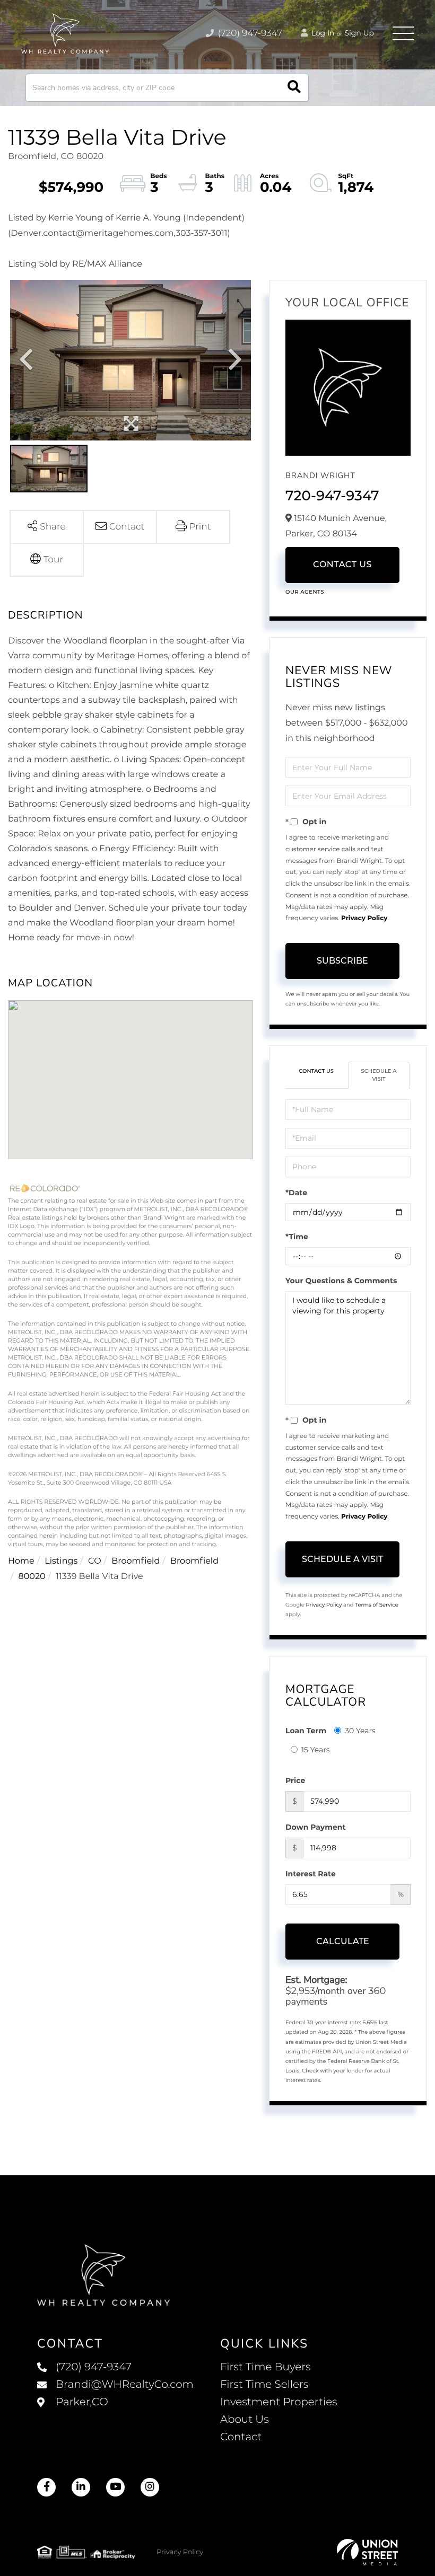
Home (21, 1561)
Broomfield (136, 1561)
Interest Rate (311, 1874)
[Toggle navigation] (403, 33)
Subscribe (342, 961)
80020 (32, 1577)
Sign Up (359, 33)
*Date (296, 1193)
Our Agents (305, 592)
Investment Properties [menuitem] (279, 2402)
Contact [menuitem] (241, 2437)
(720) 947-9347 (249, 33)
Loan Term (306, 1731)
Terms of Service (377, 1605)
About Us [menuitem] (245, 2420)
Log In (322, 33)
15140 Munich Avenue (115, 2413)
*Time (297, 1237)
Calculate (343, 1941)
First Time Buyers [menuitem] (266, 2367)
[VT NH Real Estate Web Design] (367, 2552)
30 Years (360, 1731)
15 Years (316, 1750)
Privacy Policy (364, 918)
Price (295, 1780)
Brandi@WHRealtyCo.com (125, 2385)
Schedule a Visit (379, 1075)
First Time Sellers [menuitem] (264, 2385)
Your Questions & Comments (341, 1281)
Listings (61, 1561)
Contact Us (342, 565)
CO (95, 1561)
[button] (294, 88)
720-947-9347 (332, 496)
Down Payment (316, 1827)
